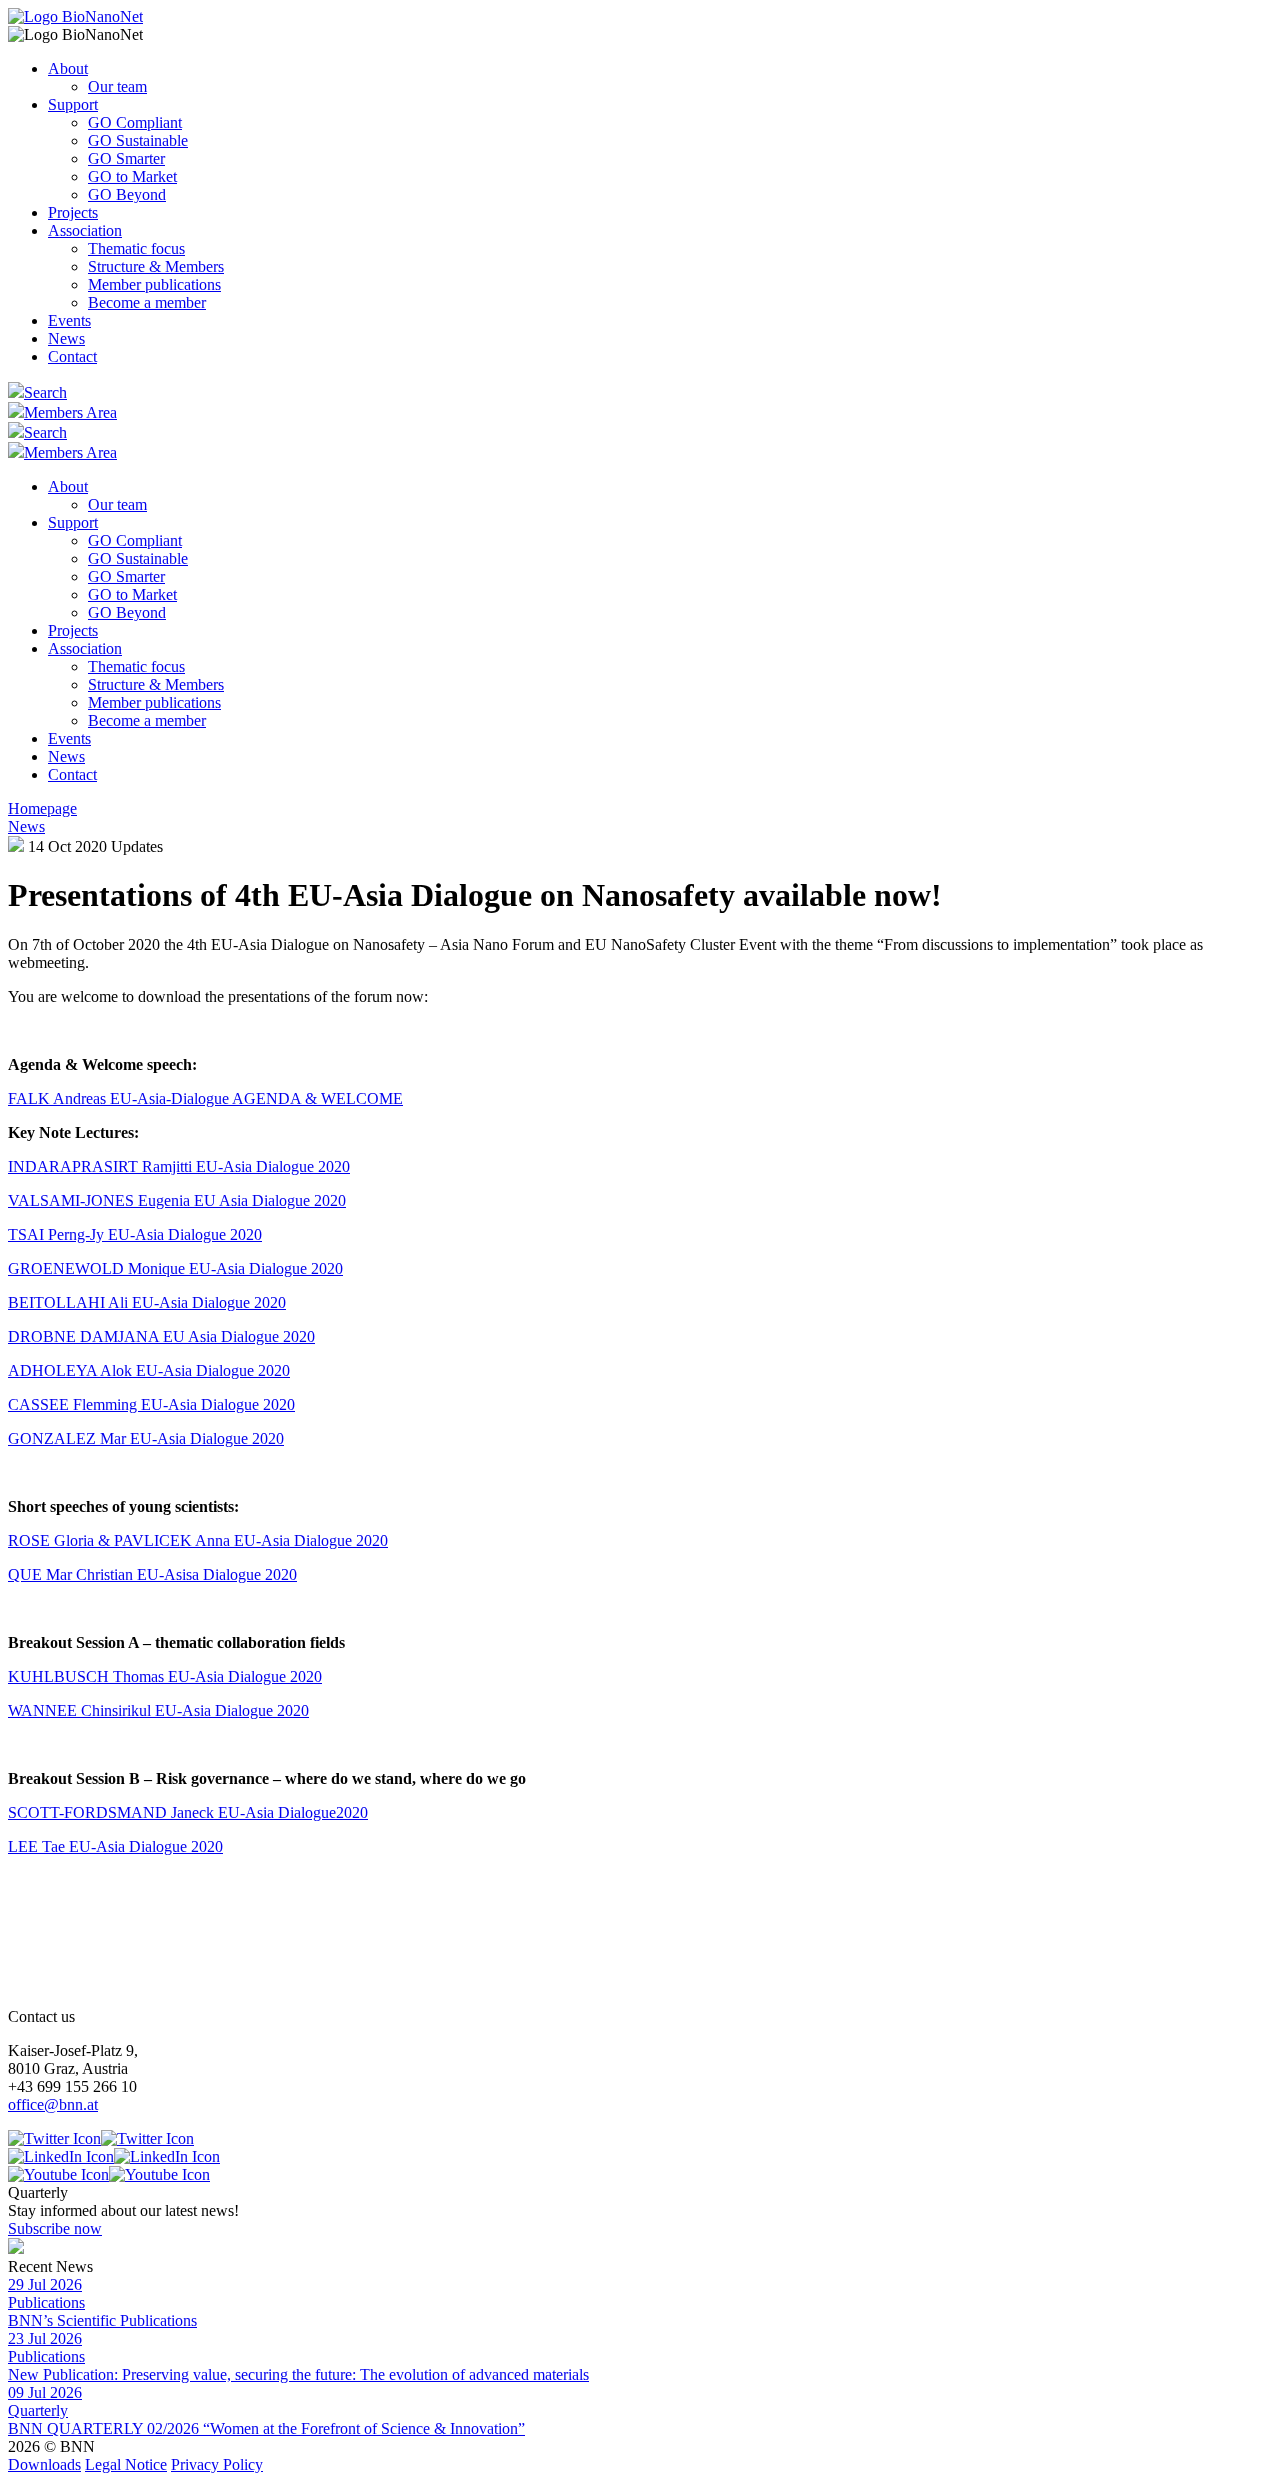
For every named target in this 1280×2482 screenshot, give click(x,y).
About (68, 68)
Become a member (147, 302)
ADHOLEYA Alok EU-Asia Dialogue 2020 (149, 1370)
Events (69, 320)
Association (85, 230)
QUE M (34, 1574)
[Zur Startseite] (75, 16)
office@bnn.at (53, 2104)
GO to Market (132, 176)
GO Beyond (127, 194)
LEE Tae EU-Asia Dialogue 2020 (115, 1846)
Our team (117, 86)
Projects (73, 212)
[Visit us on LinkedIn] (114, 2156)
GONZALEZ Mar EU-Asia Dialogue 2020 (146, 1438)
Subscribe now (55, 2228)
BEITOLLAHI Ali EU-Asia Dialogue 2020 (147, 1302)
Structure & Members (156, 266)
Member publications (154, 284)
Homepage (42, 808)
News (66, 338)
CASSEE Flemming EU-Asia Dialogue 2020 (151, 1404)
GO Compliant (135, 122)
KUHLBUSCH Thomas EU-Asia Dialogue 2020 (165, 1676)
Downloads (44, 2464)
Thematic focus (136, 248)
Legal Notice (126, 2464)
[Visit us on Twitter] (101, 2138)
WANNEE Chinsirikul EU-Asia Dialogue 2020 (158, 1710)
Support (73, 104)
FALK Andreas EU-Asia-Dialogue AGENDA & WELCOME (205, 1098)
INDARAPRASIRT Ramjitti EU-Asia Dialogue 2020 (179, 1166)
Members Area (70, 412)
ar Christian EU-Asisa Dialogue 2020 (178, 1574)
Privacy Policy (217, 2464)
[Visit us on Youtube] (109, 2174)
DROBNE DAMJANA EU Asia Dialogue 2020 (161, 1336)
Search (45, 392)
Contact (72, 356)
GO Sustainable (138, 140)
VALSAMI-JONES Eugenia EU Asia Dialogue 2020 (177, 1200)
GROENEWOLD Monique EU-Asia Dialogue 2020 (175, 1268)
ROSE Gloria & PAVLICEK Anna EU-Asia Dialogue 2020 (198, 1540)
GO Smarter (126, 158)
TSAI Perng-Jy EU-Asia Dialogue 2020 (135, 1234)
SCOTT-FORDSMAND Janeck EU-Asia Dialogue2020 (188, 1812)
